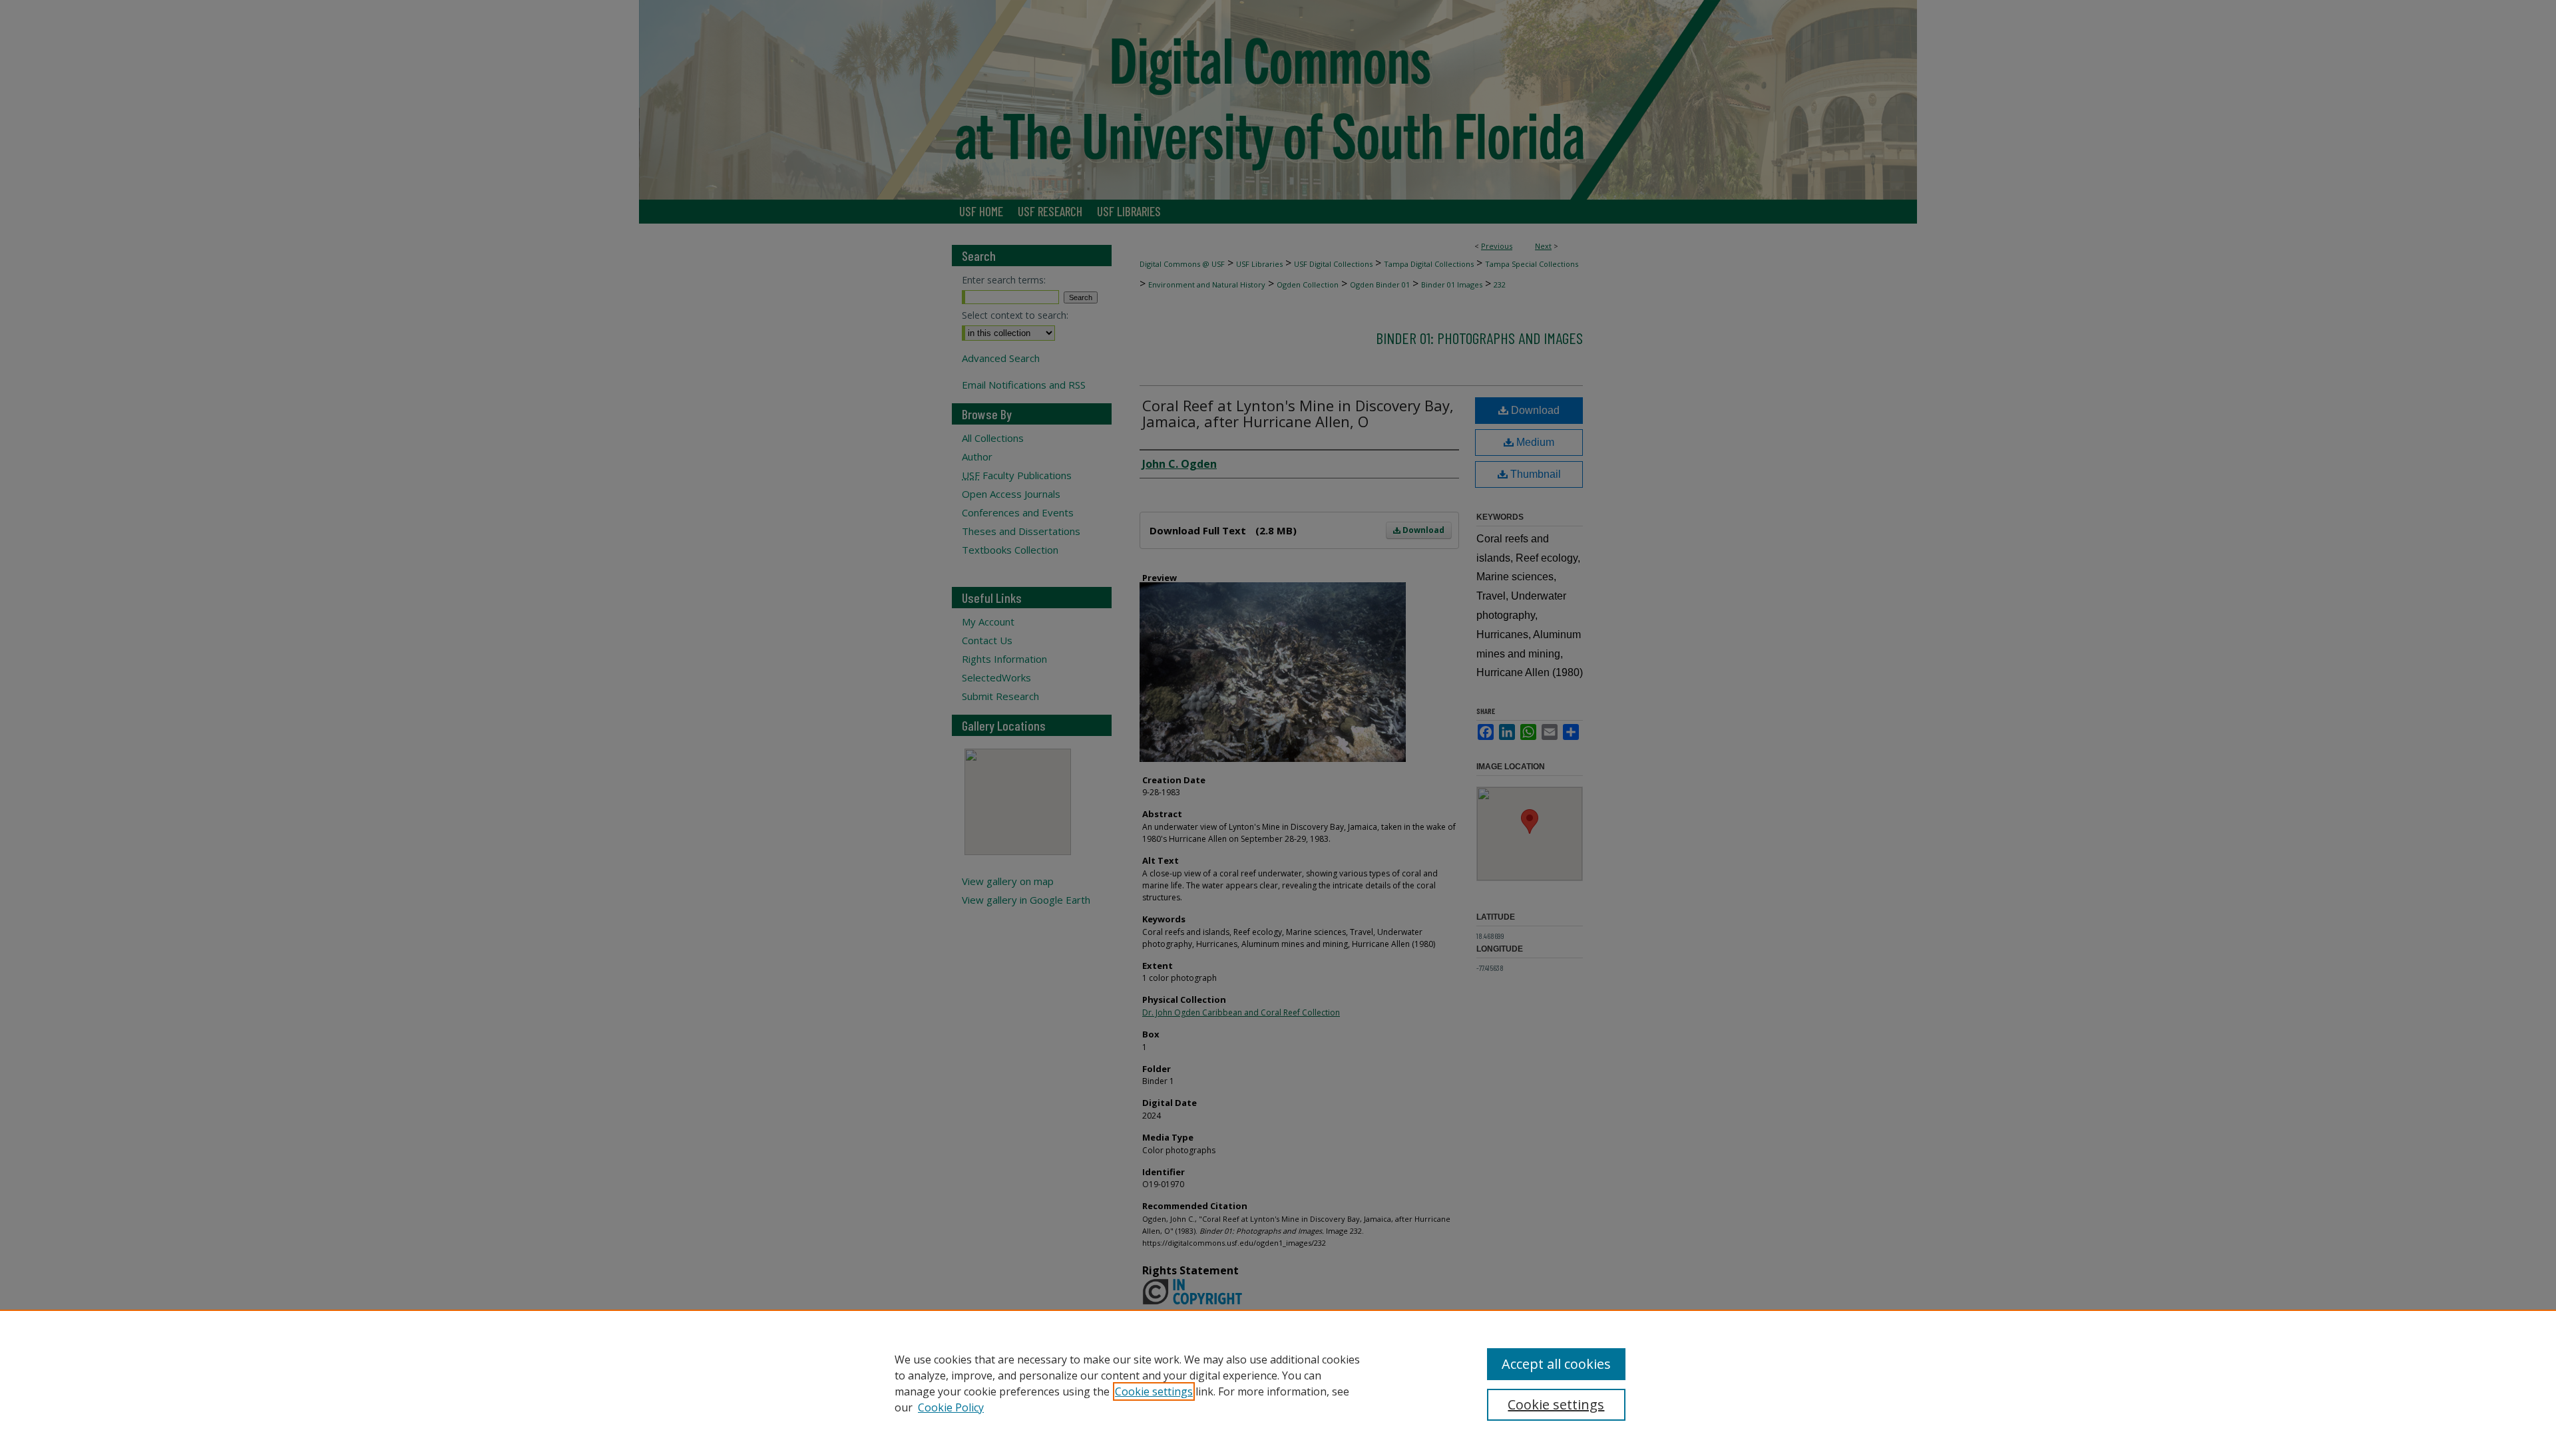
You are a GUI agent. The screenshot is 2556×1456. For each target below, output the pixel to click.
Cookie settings (1154, 1391)
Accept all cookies (1556, 1364)
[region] (1278, 1383)
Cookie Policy (951, 1407)
